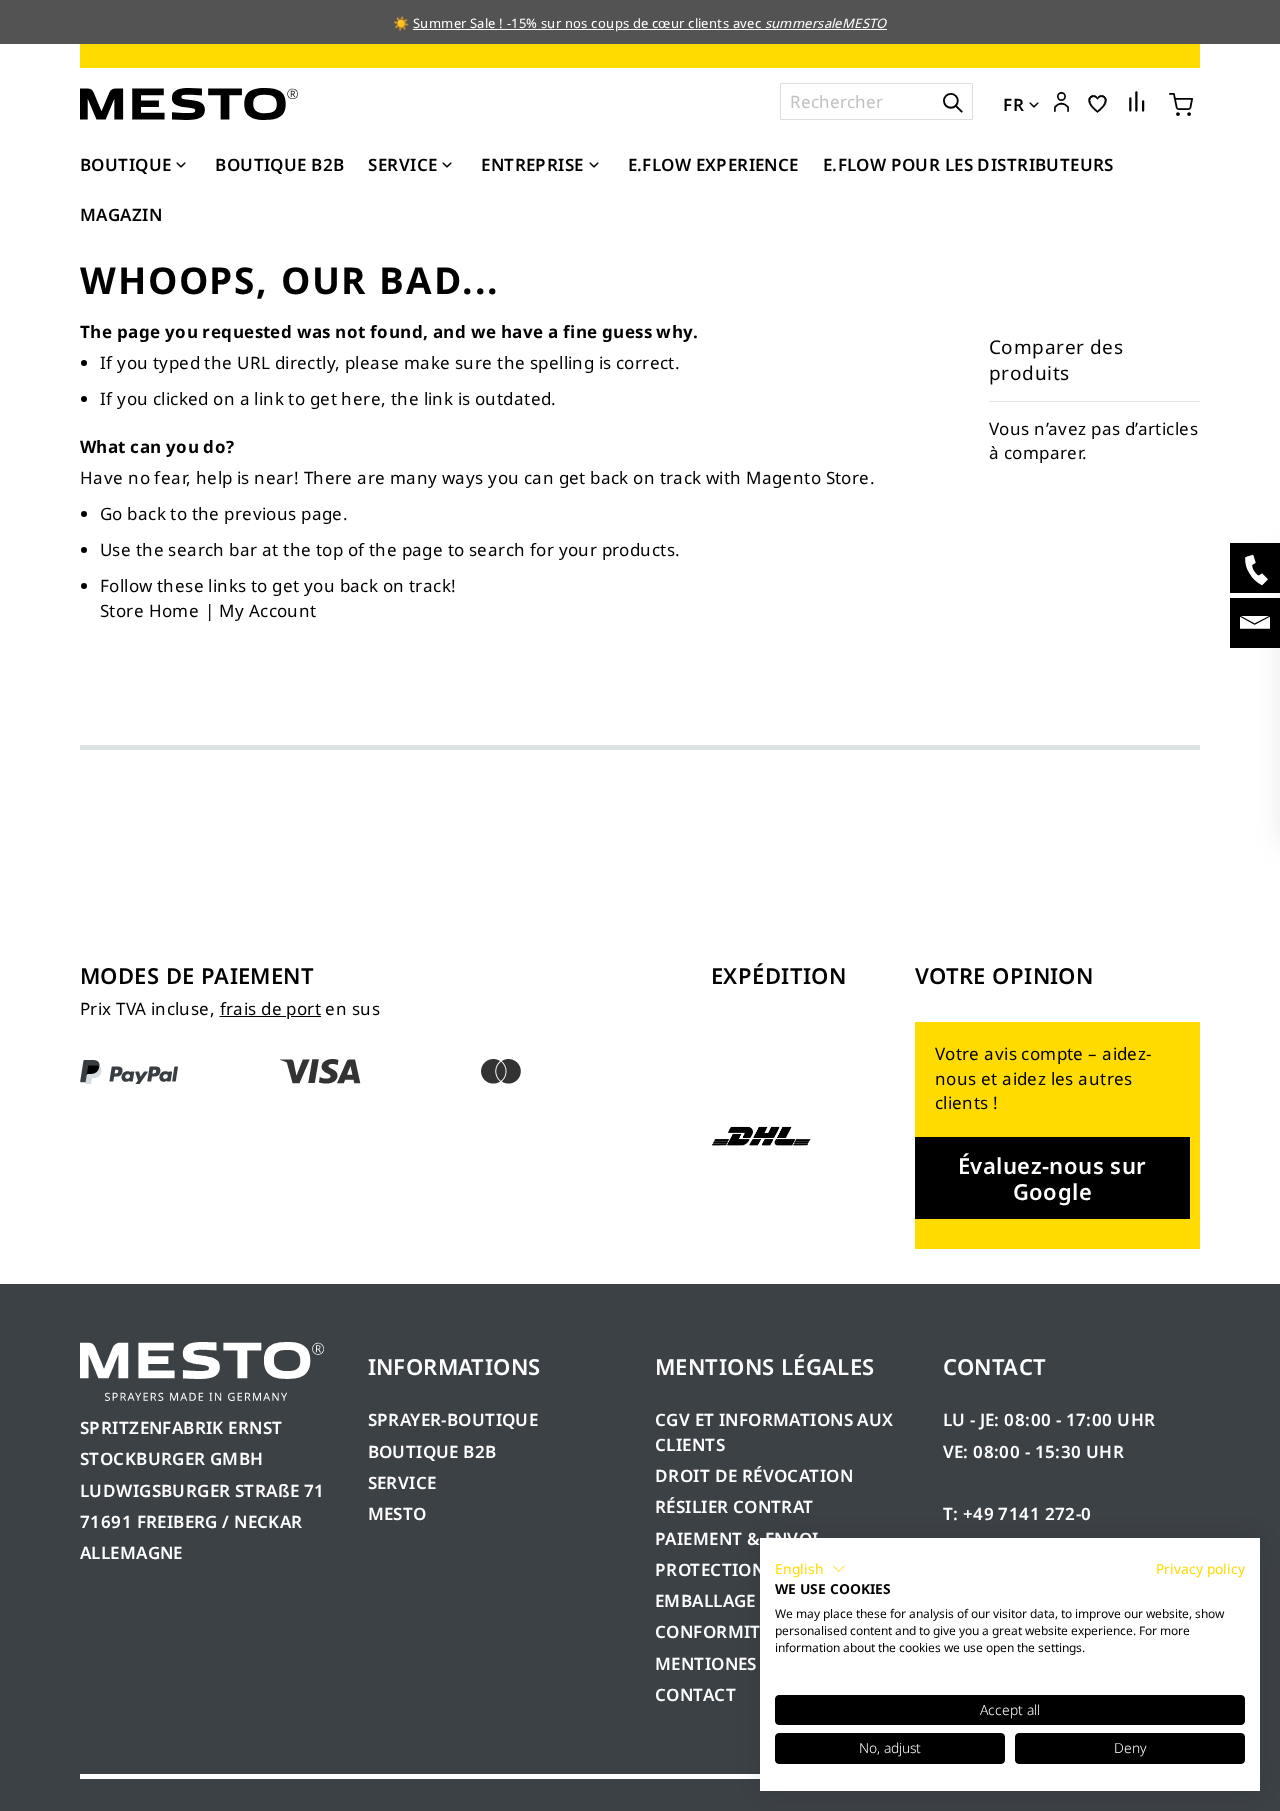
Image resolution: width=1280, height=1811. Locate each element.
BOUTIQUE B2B (432, 1451)
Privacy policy (1200, 1568)
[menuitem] (135, 165)
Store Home (149, 610)
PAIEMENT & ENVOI (737, 1538)
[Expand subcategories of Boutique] (181, 166)
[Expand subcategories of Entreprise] (594, 166)
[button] (1061, 103)
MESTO (397, 1513)
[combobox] (876, 101)
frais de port (270, 1008)
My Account (267, 610)
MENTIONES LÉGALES (743, 1663)
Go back (133, 513)
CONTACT (695, 1694)
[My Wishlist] (1097, 102)
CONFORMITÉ (712, 1631)
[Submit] (953, 101)
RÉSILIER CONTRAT (734, 1506)
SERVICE (402, 1482)
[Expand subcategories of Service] (447, 166)
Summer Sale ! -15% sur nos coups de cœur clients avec (650, 23)
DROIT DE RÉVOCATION (754, 1475)
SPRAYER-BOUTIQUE (453, 1419)
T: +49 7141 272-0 (1017, 1513)
